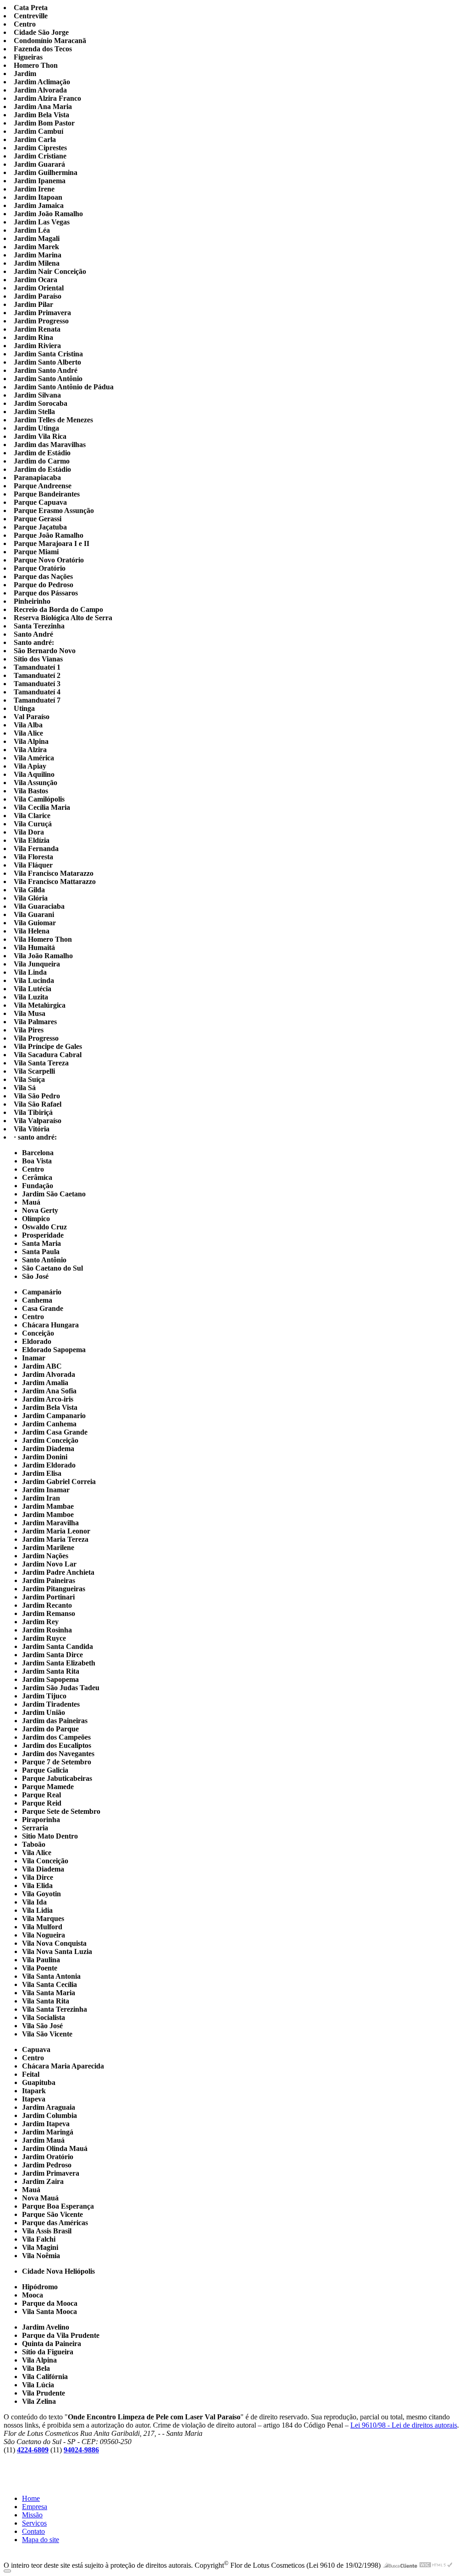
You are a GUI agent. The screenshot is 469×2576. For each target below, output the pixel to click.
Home (31, 2498)
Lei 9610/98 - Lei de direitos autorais (404, 2425)
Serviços (34, 2523)
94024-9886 (81, 2450)
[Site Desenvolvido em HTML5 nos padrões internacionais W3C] (436, 2565)
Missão (32, 2515)
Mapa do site (41, 2540)
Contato (33, 2531)
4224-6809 (33, 2450)
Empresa (35, 2507)
